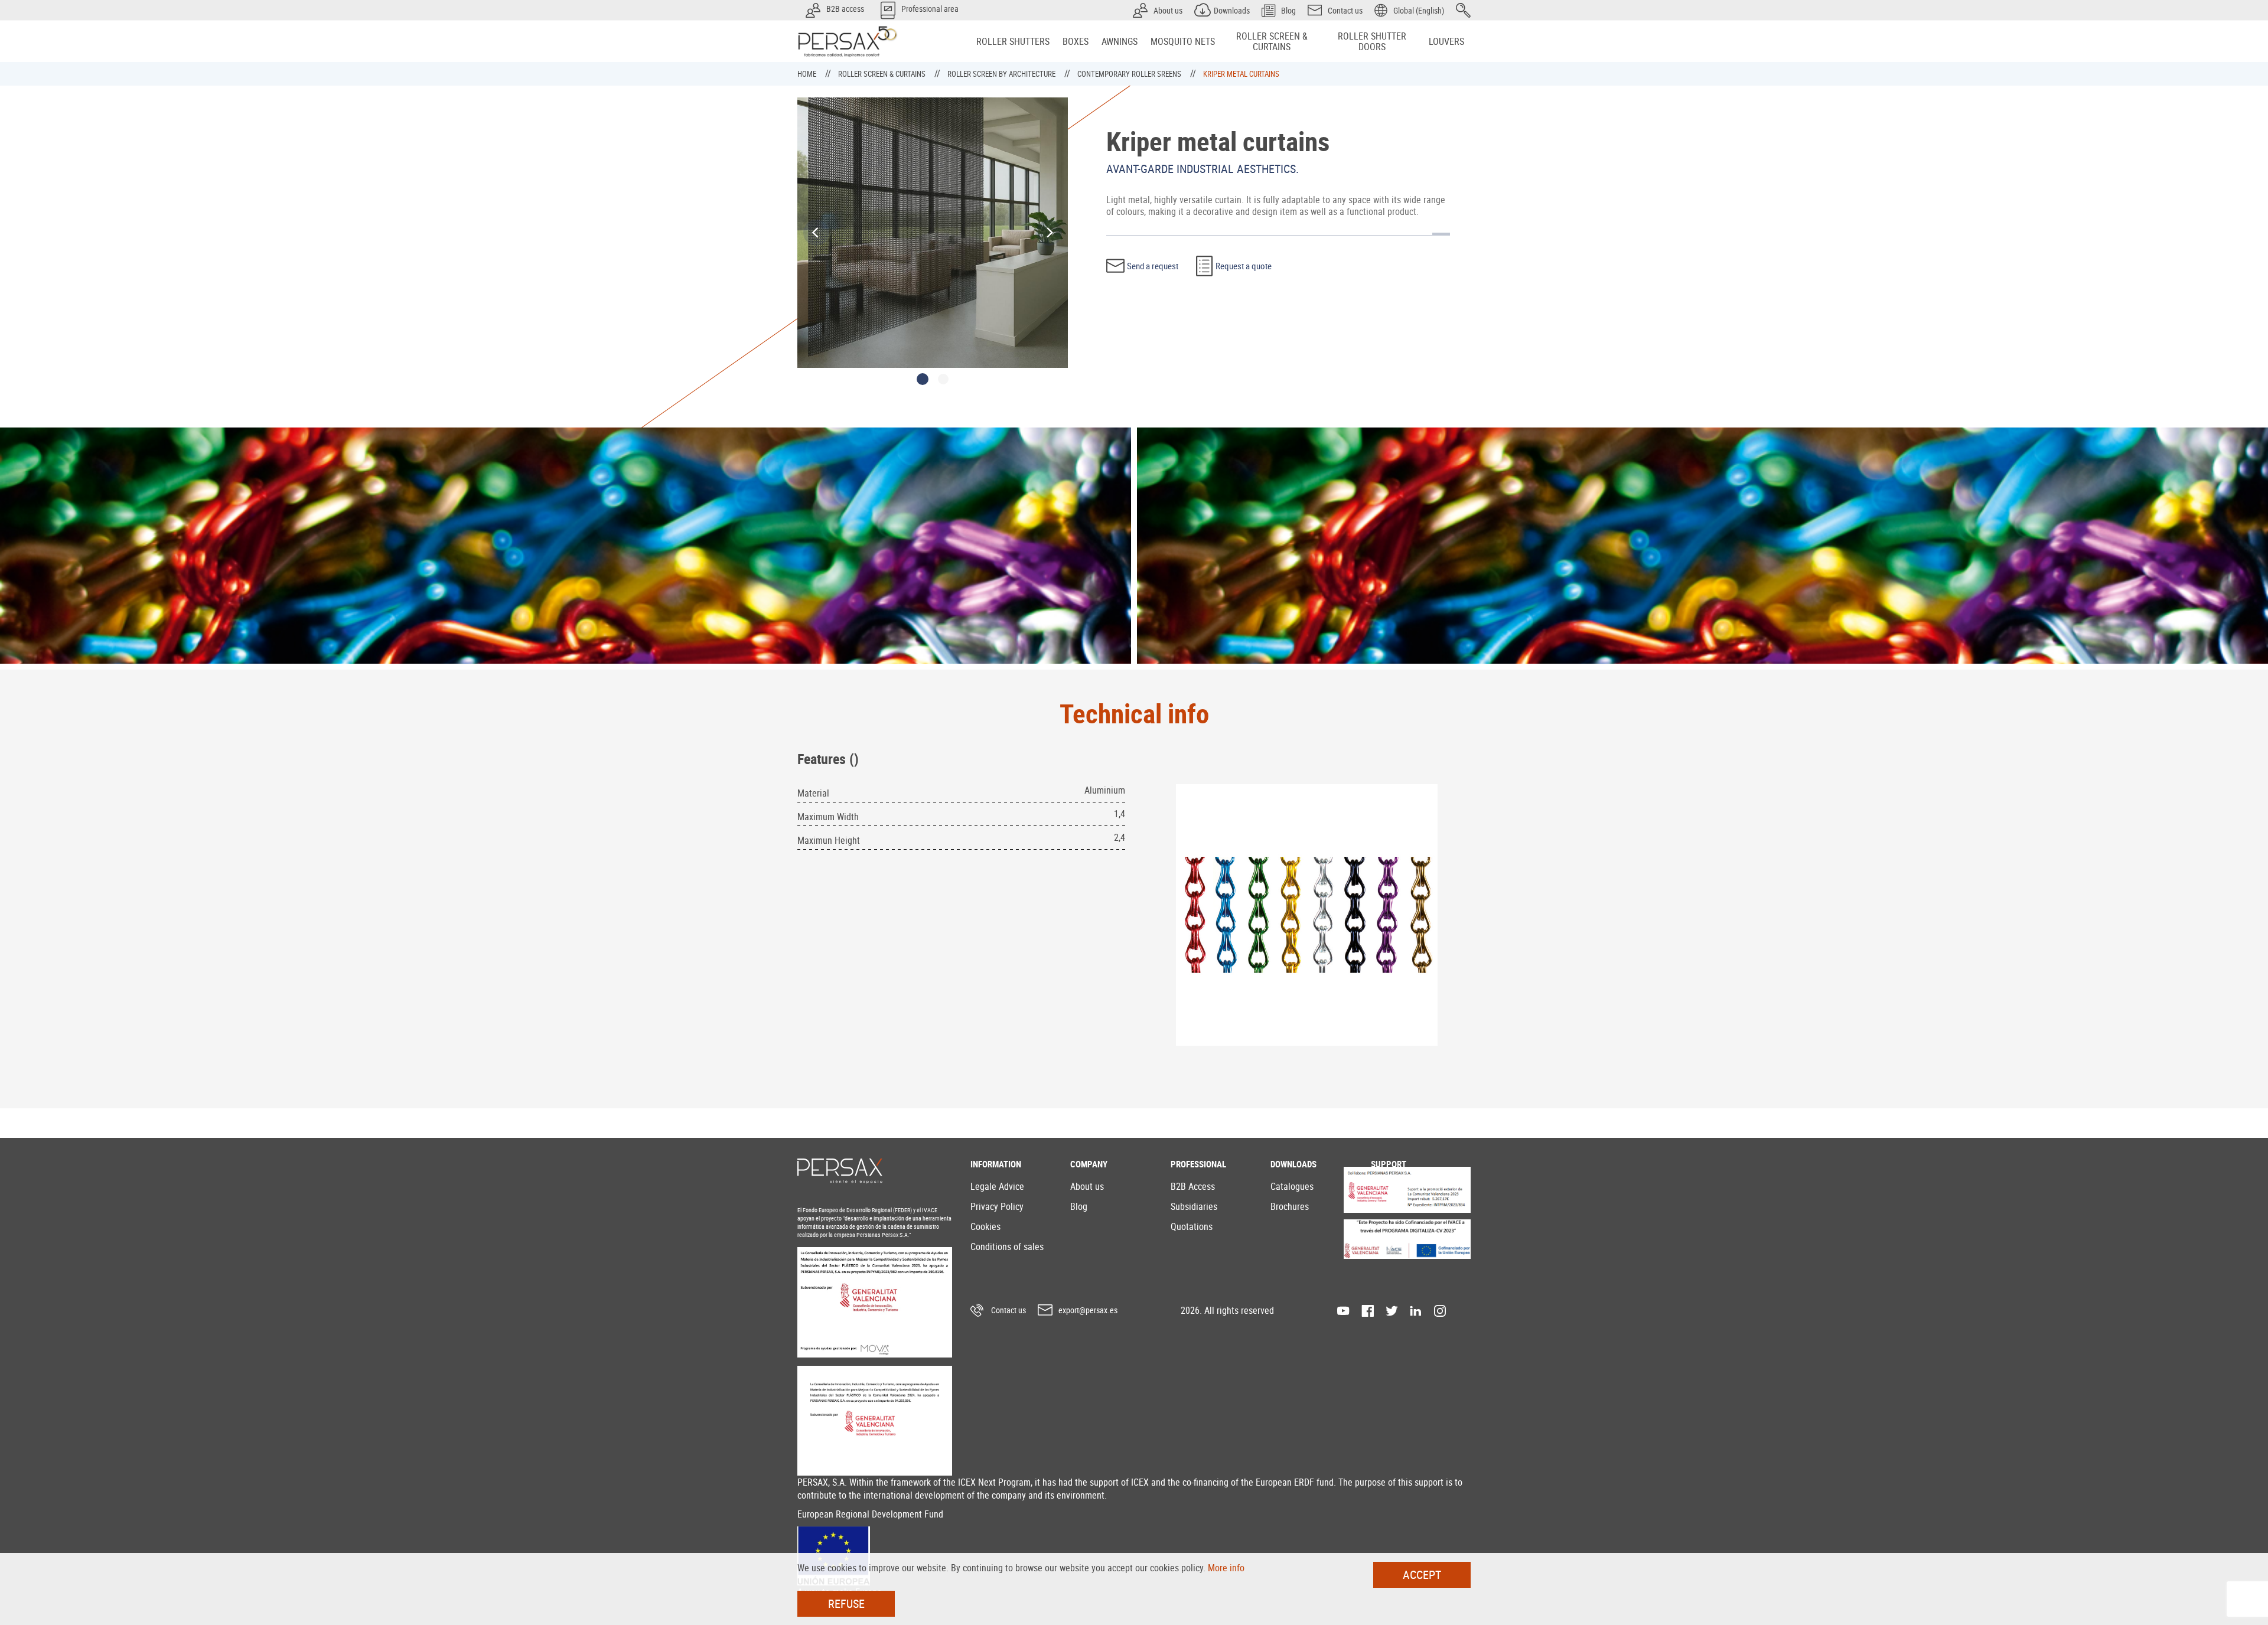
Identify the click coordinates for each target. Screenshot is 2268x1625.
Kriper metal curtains (1241, 74)
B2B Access (1193, 1186)
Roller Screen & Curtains (883, 74)
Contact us (1008, 1310)
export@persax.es (1088, 1310)
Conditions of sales (1007, 1247)
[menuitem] (1013, 41)
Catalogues (1292, 1186)
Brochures (1290, 1206)
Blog (1079, 1206)
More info (1226, 1568)
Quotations (1192, 1226)
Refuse (846, 1603)
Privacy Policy (997, 1206)
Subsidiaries (1194, 1206)
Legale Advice (997, 1186)
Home (808, 74)
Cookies (985, 1226)
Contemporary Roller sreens (1130, 74)
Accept (1422, 1575)
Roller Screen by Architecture (1002, 74)
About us (1087, 1186)
